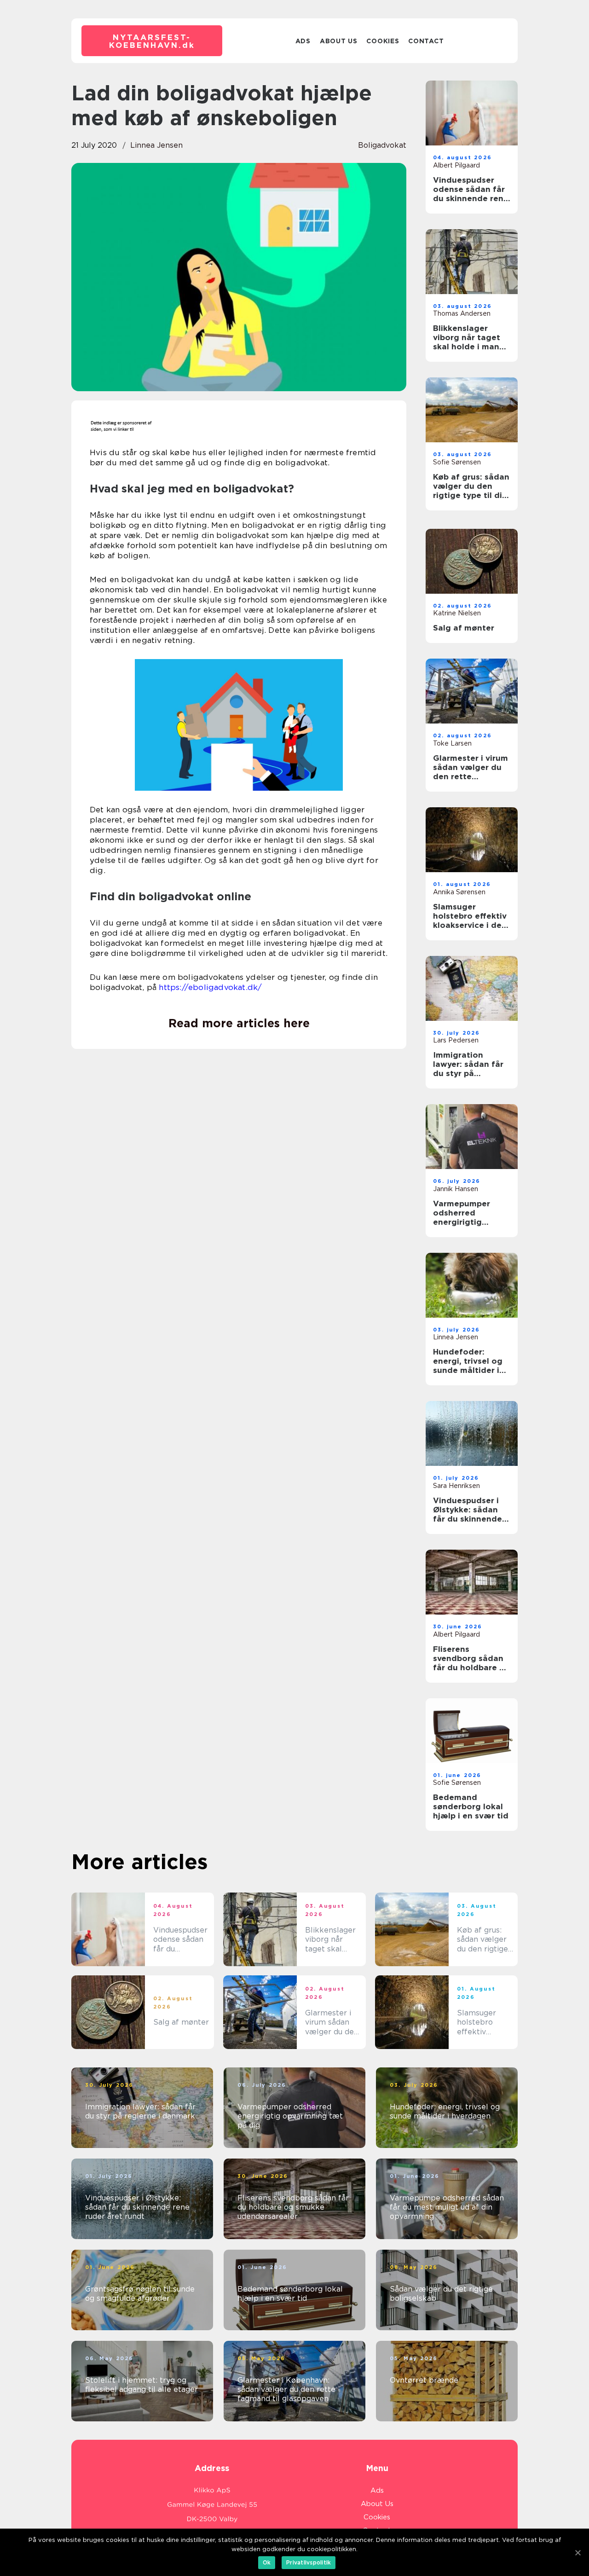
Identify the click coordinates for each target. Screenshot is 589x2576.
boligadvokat (382, 145)
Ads (303, 41)
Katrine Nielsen (457, 613)
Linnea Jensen (156, 145)
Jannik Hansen (456, 1189)
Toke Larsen (452, 743)
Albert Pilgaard (456, 165)
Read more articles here (239, 1023)
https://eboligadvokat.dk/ (210, 987)
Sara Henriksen (456, 1486)
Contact (426, 41)
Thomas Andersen (462, 313)
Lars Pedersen (456, 1040)
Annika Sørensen (459, 892)
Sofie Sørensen (457, 462)
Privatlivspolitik (309, 2562)
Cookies (383, 41)
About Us (339, 41)
